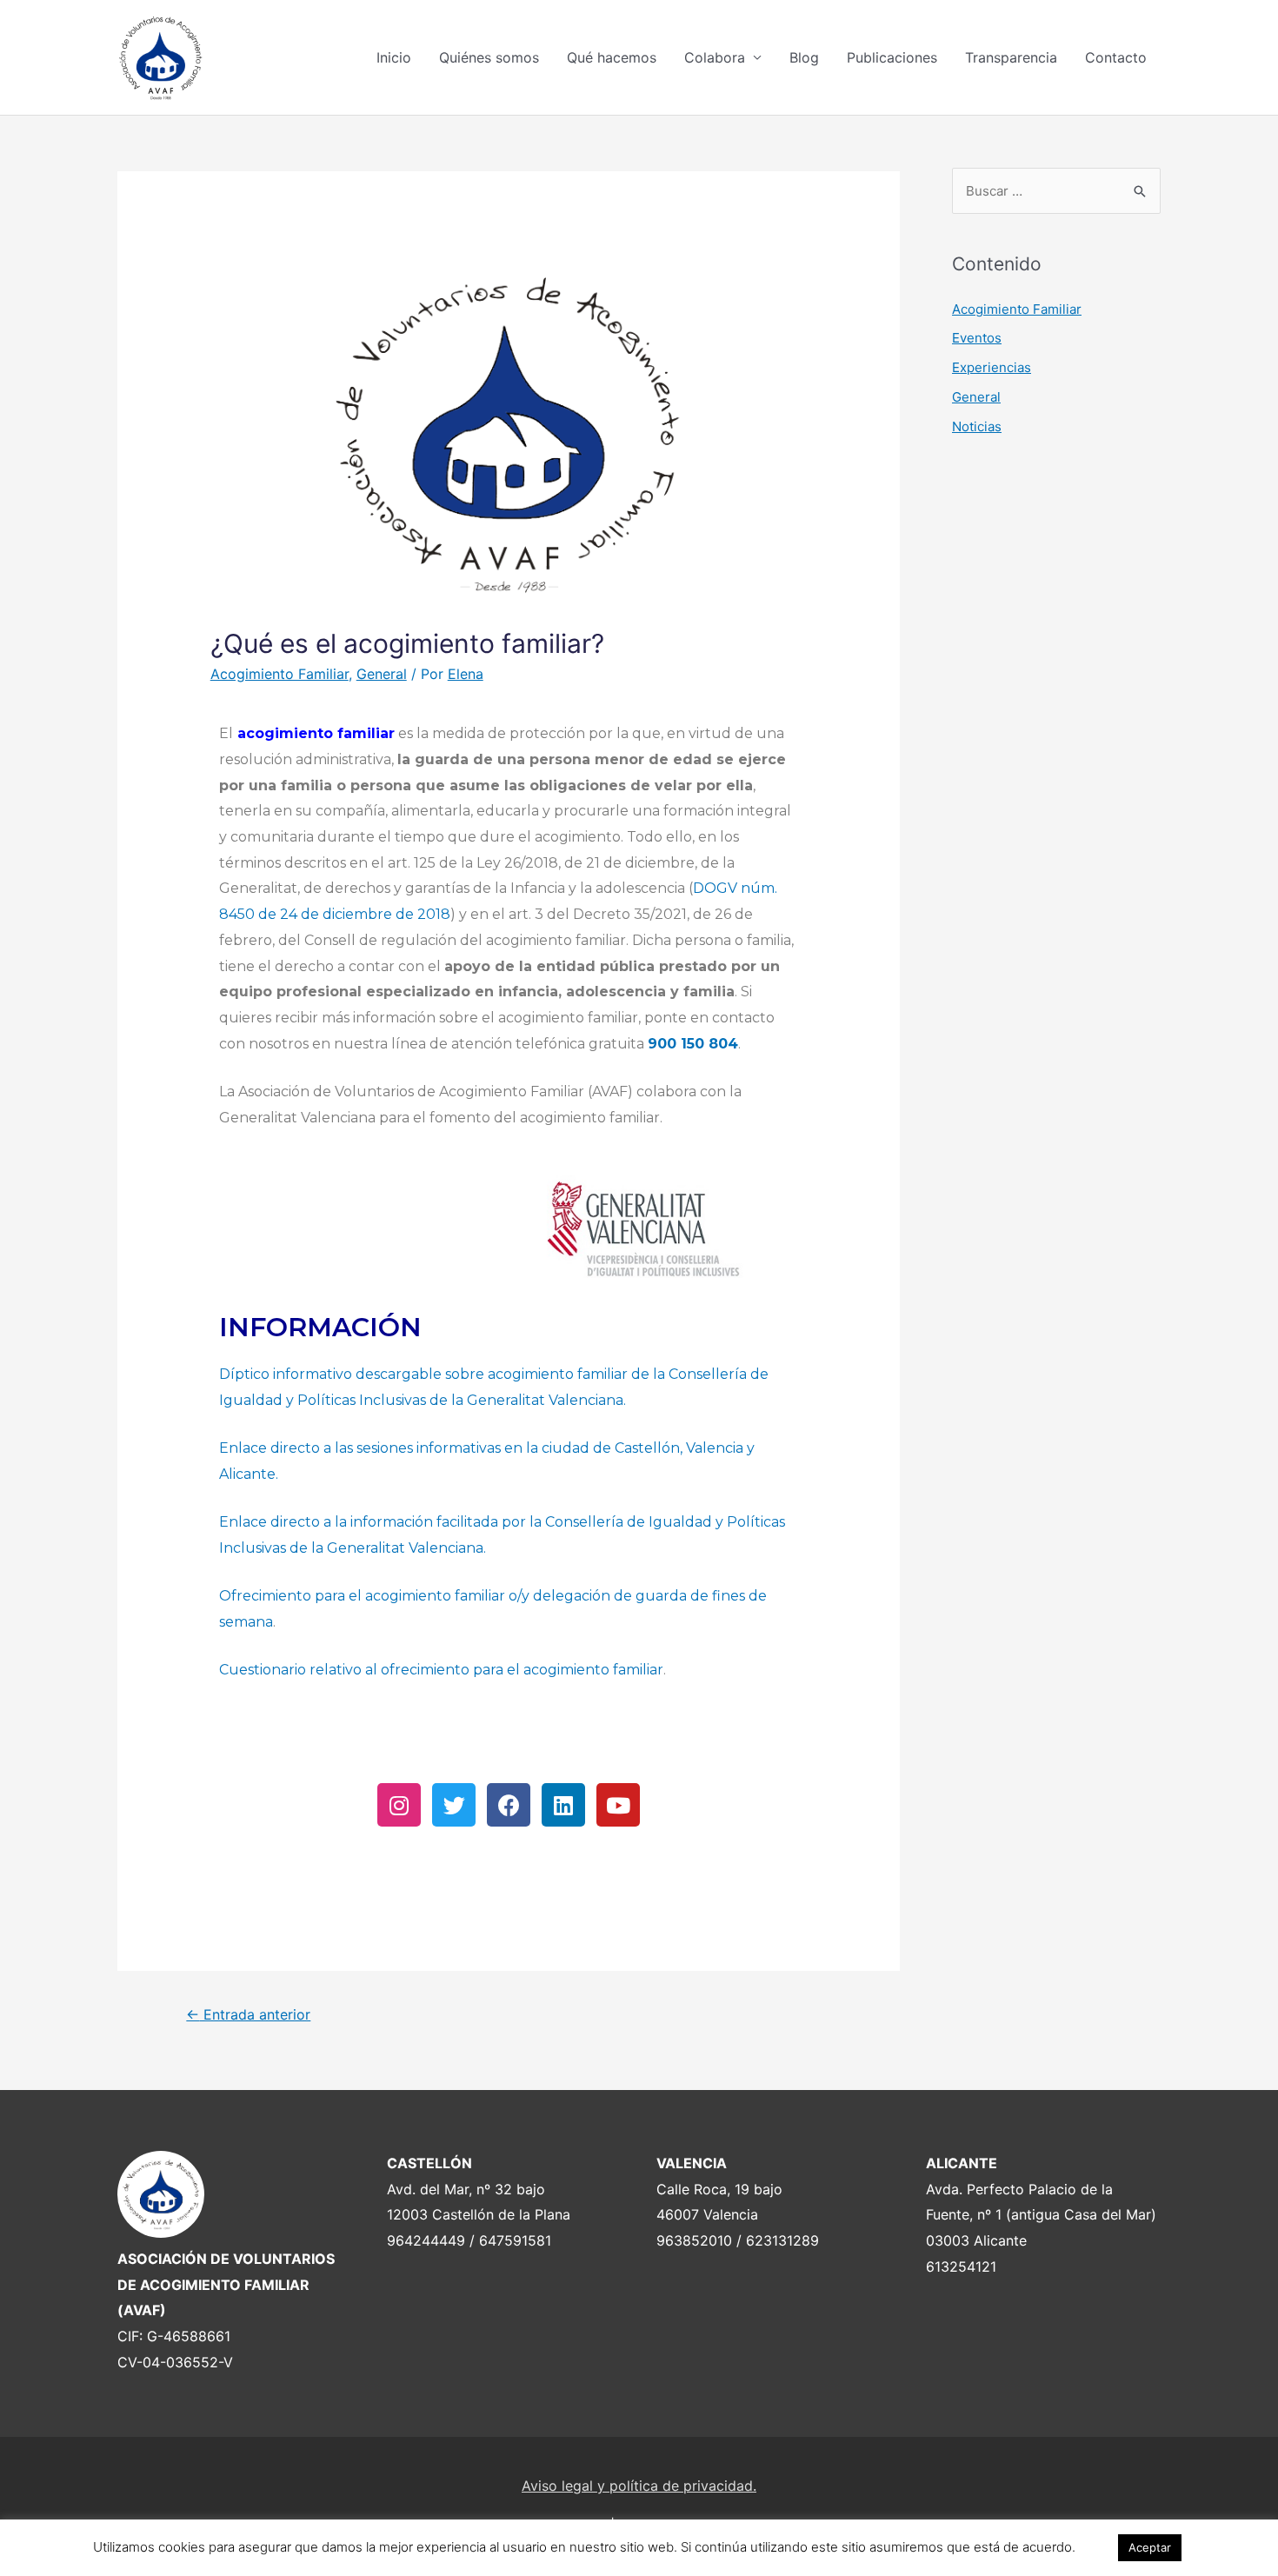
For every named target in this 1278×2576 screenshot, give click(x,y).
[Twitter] (454, 1805)
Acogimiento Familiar (280, 674)
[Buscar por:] (1056, 191)
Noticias (977, 426)
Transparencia (1011, 57)
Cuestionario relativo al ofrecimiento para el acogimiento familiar (441, 1670)
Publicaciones (892, 57)
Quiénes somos (489, 57)
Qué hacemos (612, 57)
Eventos (977, 338)
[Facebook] (509, 1805)
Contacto (1116, 57)
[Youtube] (618, 1805)
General (382, 674)
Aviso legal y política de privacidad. (639, 2486)
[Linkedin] (563, 1805)
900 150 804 (693, 1044)
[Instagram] (399, 1805)
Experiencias (992, 367)
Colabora (715, 57)
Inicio (394, 57)
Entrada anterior (248, 2015)
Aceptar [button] (1150, 2547)
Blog (804, 57)
